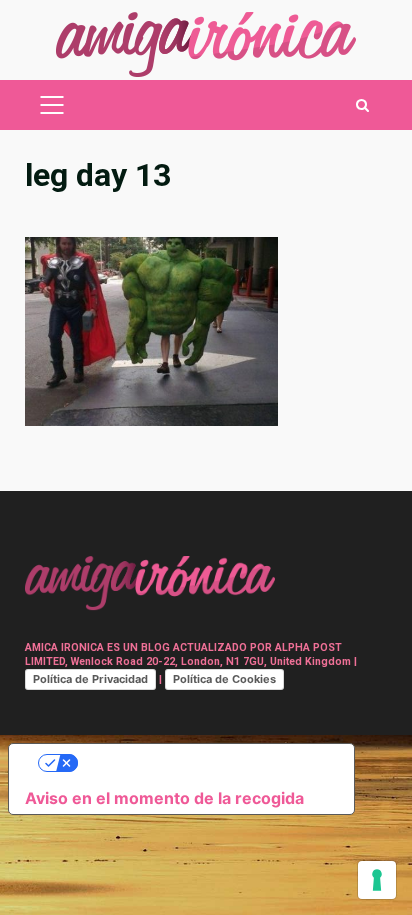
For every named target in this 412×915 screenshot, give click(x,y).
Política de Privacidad (90, 679)
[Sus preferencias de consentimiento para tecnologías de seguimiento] (377, 880)
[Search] (362, 105)
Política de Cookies (224, 679)
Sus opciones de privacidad (201, 763)
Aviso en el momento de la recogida (164, 798)
